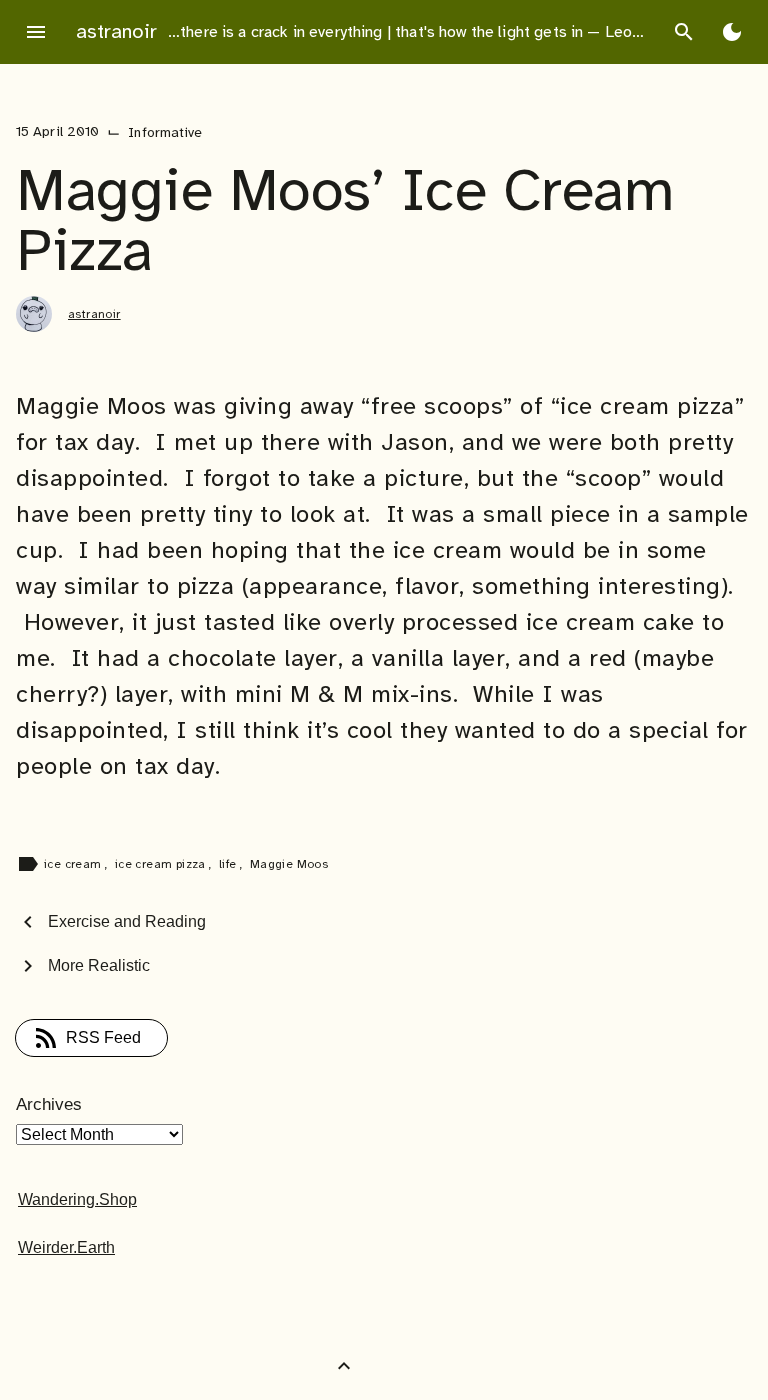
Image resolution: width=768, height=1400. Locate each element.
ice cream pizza (162, 864)
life (229, 864)
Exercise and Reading (127, 921)
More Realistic (99, 965)
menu (36, 32)
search (684, 32)
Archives (49, 1104)
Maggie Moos (289, 864)
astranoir (116, 31)
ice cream (74, 864)
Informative (165, 132)
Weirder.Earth (66, 1247)
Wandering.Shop (77, 1199)
